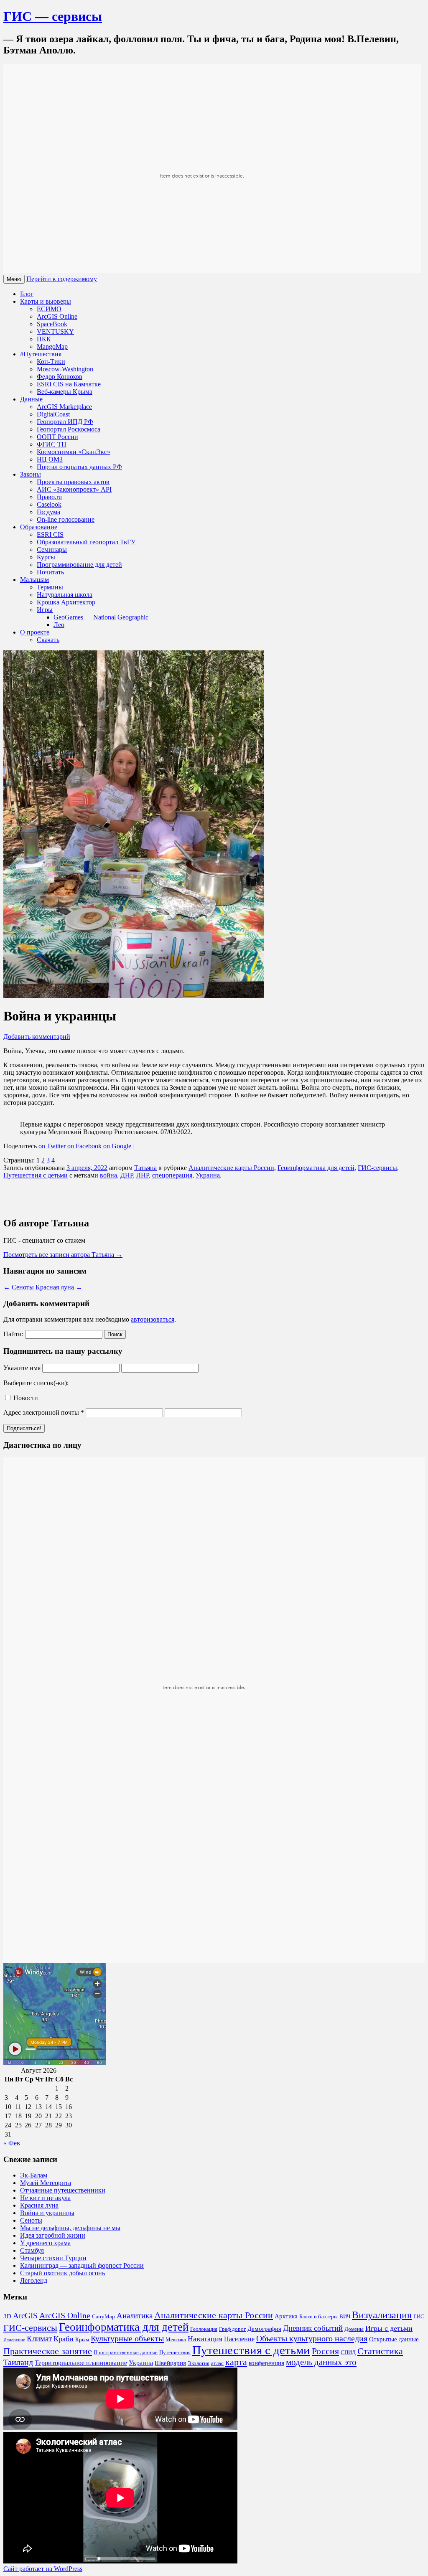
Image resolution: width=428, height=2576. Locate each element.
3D (7, 2316)
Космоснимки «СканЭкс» (74, 452)
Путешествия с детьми (36, 1175)
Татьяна (145, 1168)
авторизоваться (153, 1319)
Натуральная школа (65, 595)
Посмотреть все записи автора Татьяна (63, 1255)
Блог (27, 294)
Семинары (52, 549)
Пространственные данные (126, 2353)
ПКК (44, 339)
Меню (14, 279)
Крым (82, 2340)
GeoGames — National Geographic (101, 617)
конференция (266, 2363)
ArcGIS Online (57, 316)
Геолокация (204, 2329)
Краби (64, 2339)
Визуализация (382, 2315)
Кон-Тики (51, 362)
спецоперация (172, 1175)
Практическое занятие (48, 2351)
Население (239, 2339)
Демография (264, 2329)
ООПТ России (57, 437)
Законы (31, 474)
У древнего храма (45, 2243)
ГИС (419, 2317)
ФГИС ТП (52, 444)
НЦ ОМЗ (50, 459)
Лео (59, 625)
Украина (208, 1175)
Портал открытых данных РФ (79, 467)
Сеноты (19, 1287)
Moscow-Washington (65, 369)
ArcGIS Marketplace (64, 407)
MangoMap (52, 346)
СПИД (348, 2353)
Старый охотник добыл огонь (62, 2273)
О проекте (35, 632)
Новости (25, 1398)
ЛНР (143, 1175)
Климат (39, 2339)
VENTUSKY (55, 331)
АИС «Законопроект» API (74, 489)
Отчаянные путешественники (63, 2190)
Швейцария (170, 2363)
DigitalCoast (53, 414)
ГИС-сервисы (377, 1168)
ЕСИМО (49, 309)
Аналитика (135, 2316)
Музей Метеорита (46, 2183)
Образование (39, 527)
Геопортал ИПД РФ (65, 422)
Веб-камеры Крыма (65, 392)
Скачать (48, 640)
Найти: (13, 1334)
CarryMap (103, 2317)
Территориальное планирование (81, 2363)
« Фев (12, 2143)
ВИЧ (345, 2317)
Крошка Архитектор (66, 602)
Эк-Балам (34, 2175)
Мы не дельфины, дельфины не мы (70, 2228)
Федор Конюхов (60, 377)
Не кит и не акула (45, 2198)
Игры (45, 610)
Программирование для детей (79, 565)
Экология (199, 2363)
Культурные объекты (127, 2338)
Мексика (176, 2340)
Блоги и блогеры (318, 2317)
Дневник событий (313, 2328)
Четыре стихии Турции (53, 2258)
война (108, 1175)
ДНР (127, 1175)
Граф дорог (232, 2329)
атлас (217, 2363)
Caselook (49, 504)
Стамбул (32, 2250)
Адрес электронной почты (44, 1412)
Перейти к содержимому (62, 279)
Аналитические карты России (231, 1168)
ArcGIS (25, 2316)
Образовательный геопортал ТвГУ (86, 542)
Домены (354, 2329)
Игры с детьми (389, 2328)
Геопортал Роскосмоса (69, 429)
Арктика (286, 2316)
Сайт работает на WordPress (43, 2569)
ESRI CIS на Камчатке (69, 384)
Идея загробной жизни (53, 2235)
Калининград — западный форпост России (82, 2265)
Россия (325, 2351)
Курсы (46, 557)
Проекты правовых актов (73, 482)
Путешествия (175, 2353)
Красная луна (59, 1287)
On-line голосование (66, 519)
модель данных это (321, 2362)
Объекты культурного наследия (312, 2338)
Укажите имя (22, 1368)
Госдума (48, 512)
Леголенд (34, 2280)
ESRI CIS (50, 534)
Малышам (34, 580)
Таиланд (18, 2362)
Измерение (14, 2340)
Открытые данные (394, 2339)
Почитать (50, 572)
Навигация (205, 2339)
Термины (50, 587)
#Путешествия (41, 354)
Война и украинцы (47, 2213)
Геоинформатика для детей (316, 1168)
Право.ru (49, 497)
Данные (31, 399)
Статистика (380, 2351)
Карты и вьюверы (46, 301)
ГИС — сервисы (53, 16)
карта (236, 2362)
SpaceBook (52, 324)
